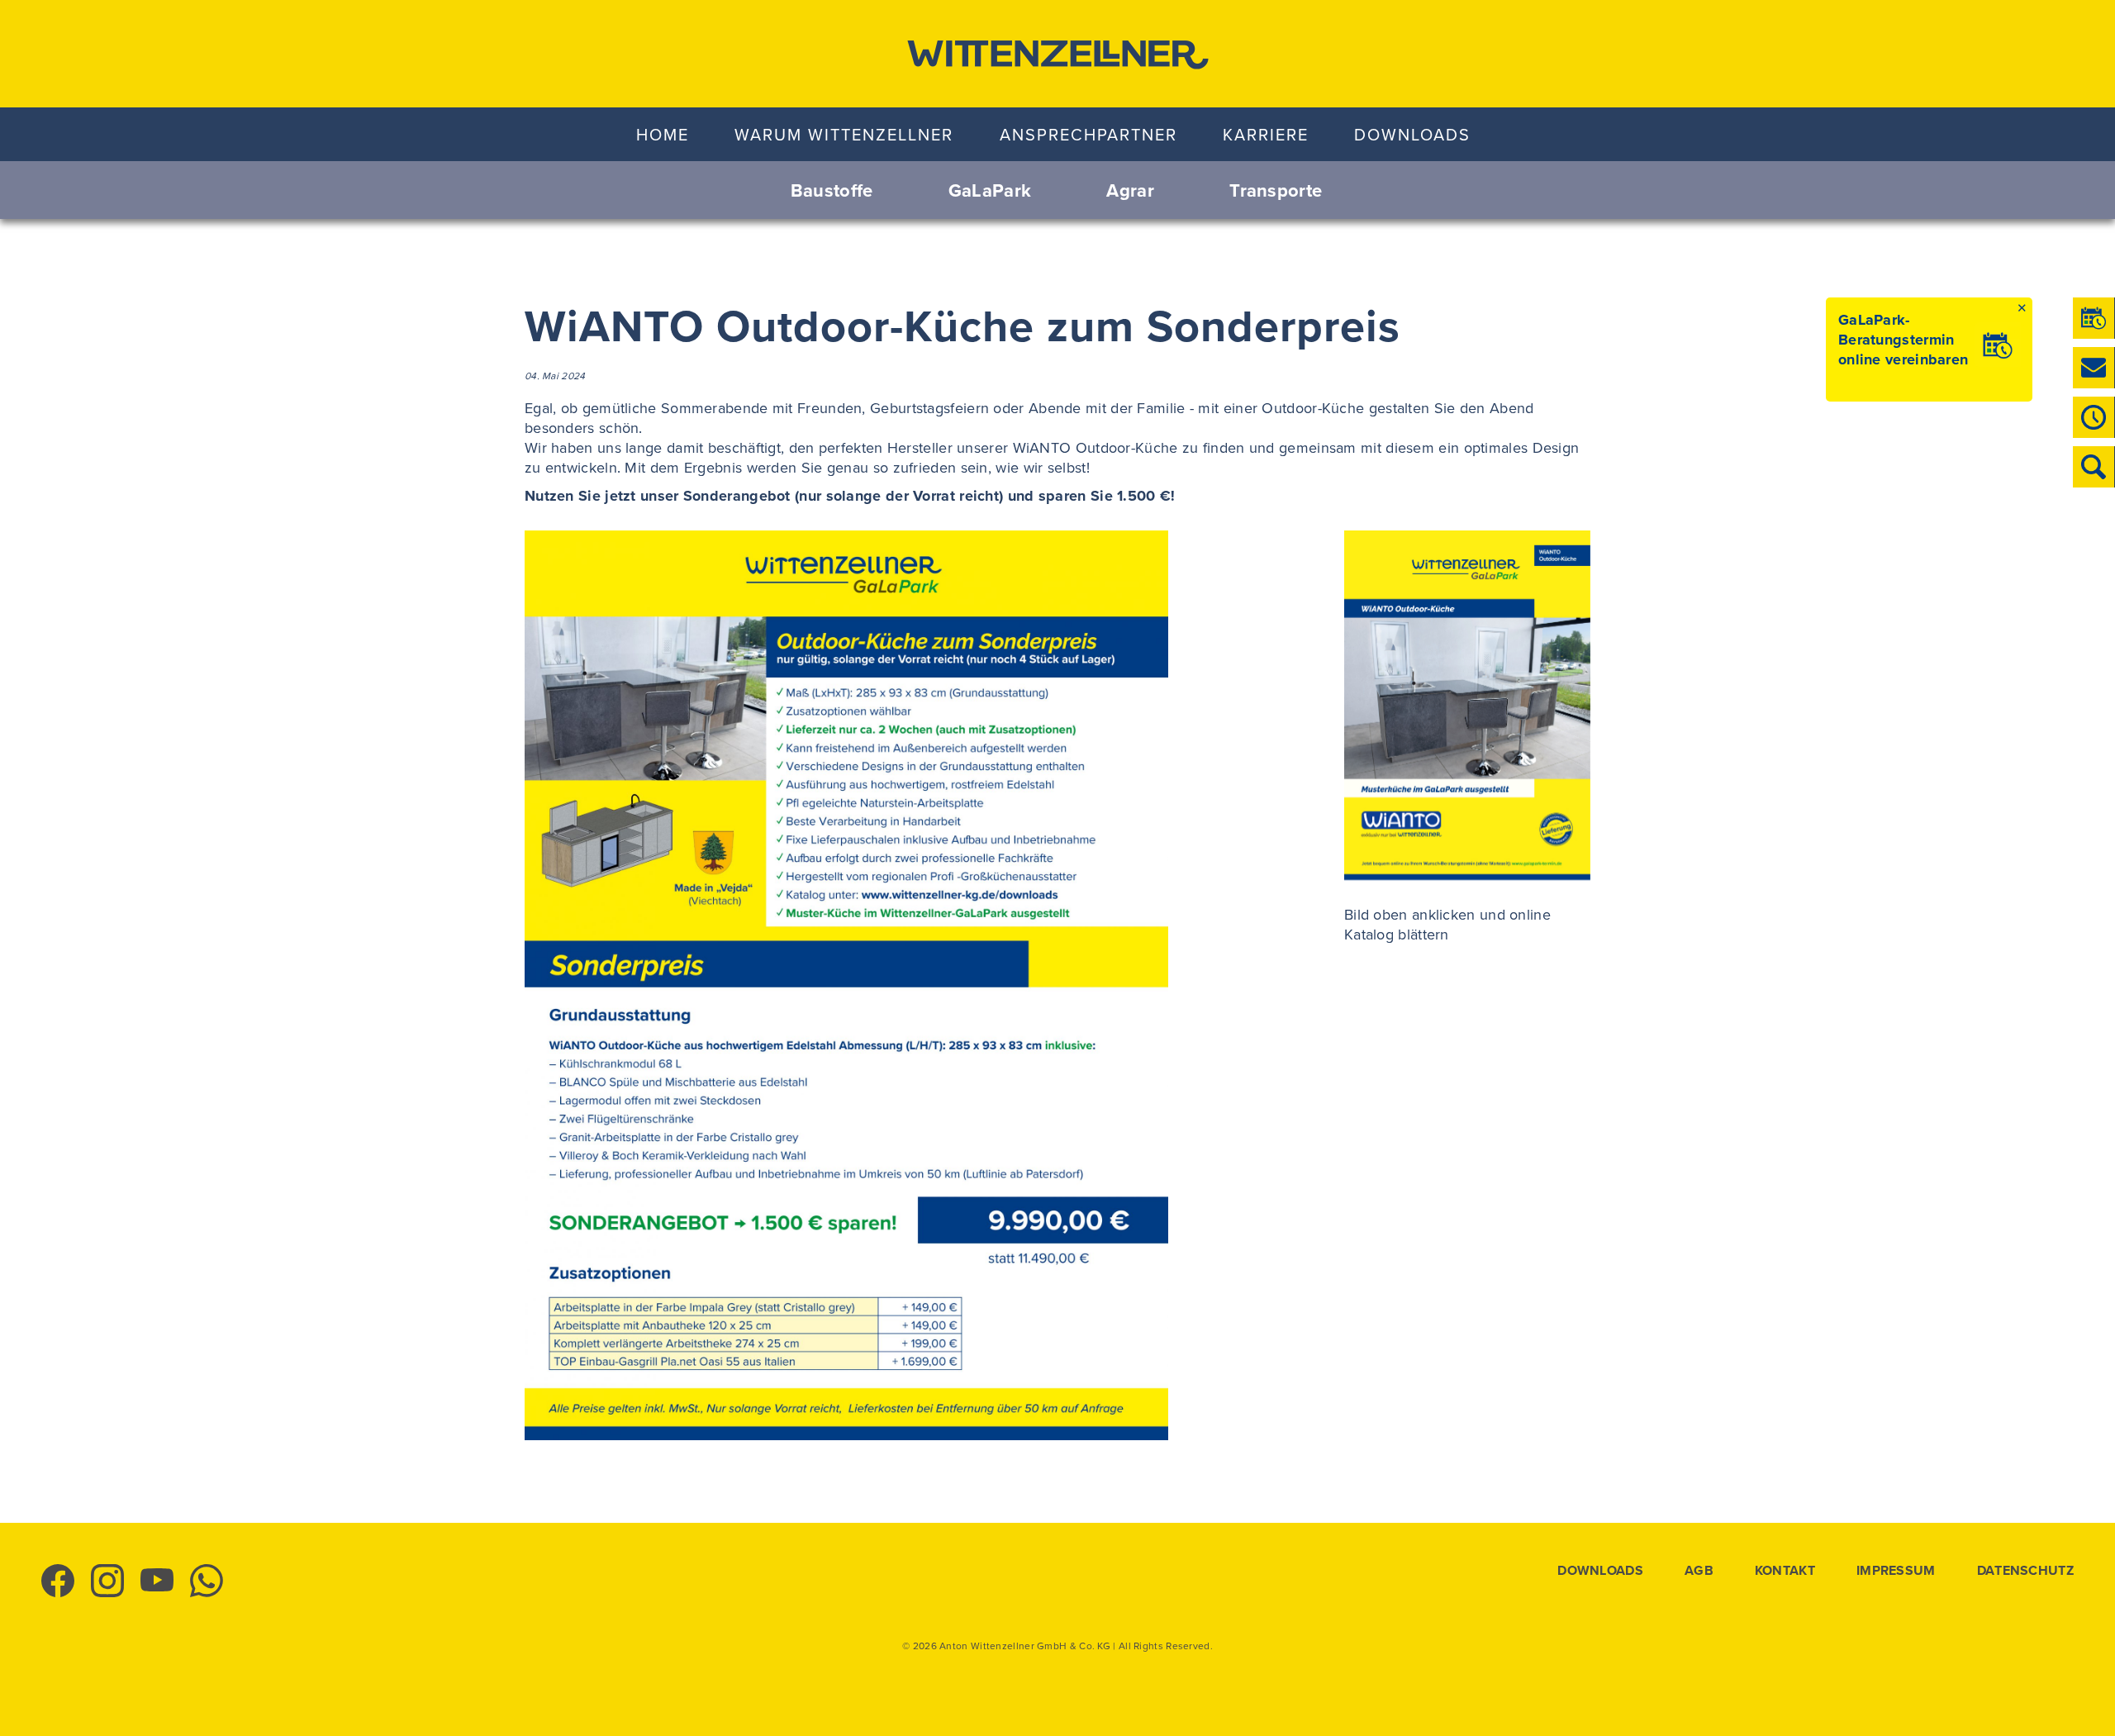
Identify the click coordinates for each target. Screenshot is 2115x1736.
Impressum (1896, 1571)
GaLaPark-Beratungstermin (1896, 330)
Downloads (1412, 134)
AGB (1699, 1571)
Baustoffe (832, 190)
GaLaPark (990, 190)
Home (663, 134)
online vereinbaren (1903, 359)
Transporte (1276, 190)
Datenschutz (2025, 1571)
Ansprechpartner (1088, 134)
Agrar (1130, 190)
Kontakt (1785, 1571)
